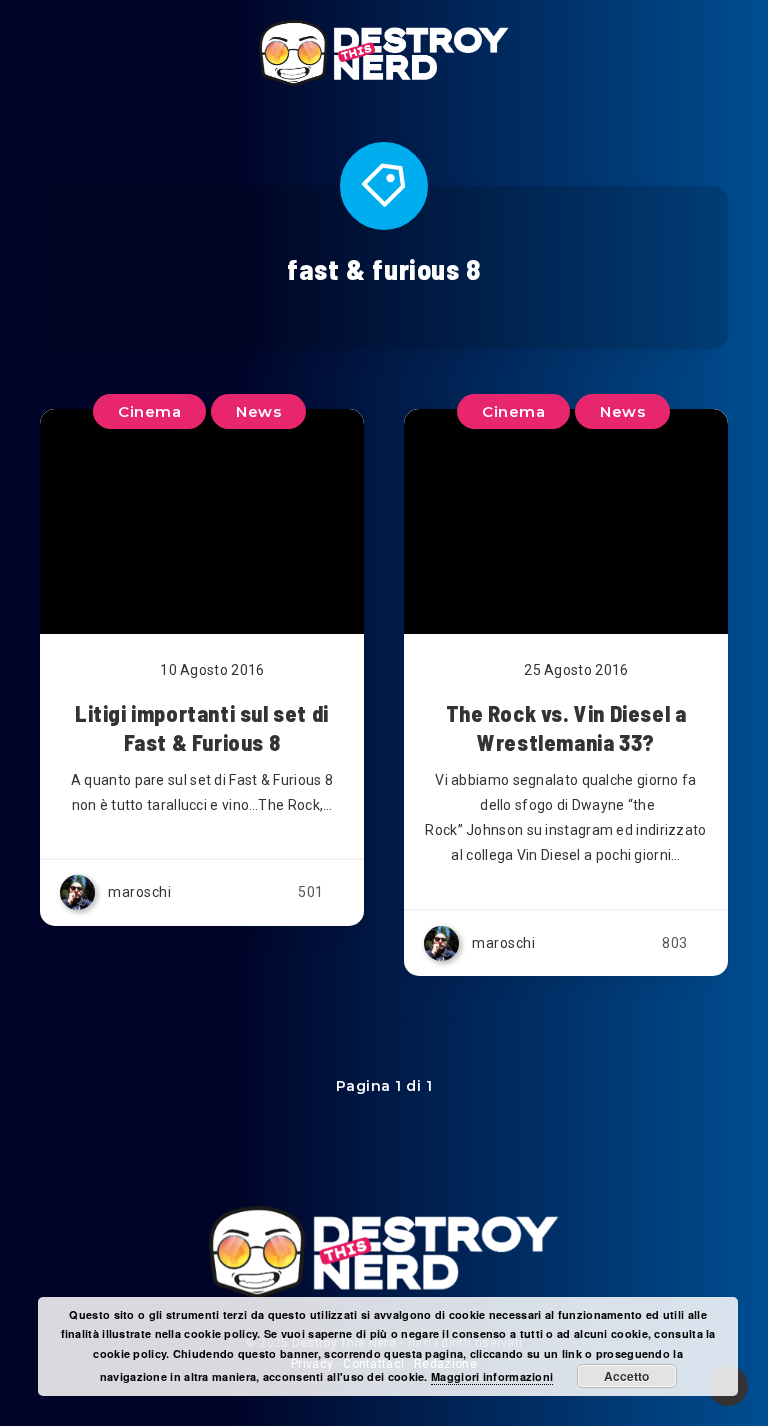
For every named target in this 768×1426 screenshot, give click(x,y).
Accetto (626, 1376)
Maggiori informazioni (492, 1376)
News (622, 411)
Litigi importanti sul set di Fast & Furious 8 (202, 728)
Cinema (513, 411)
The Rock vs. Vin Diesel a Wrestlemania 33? (566, 728)
